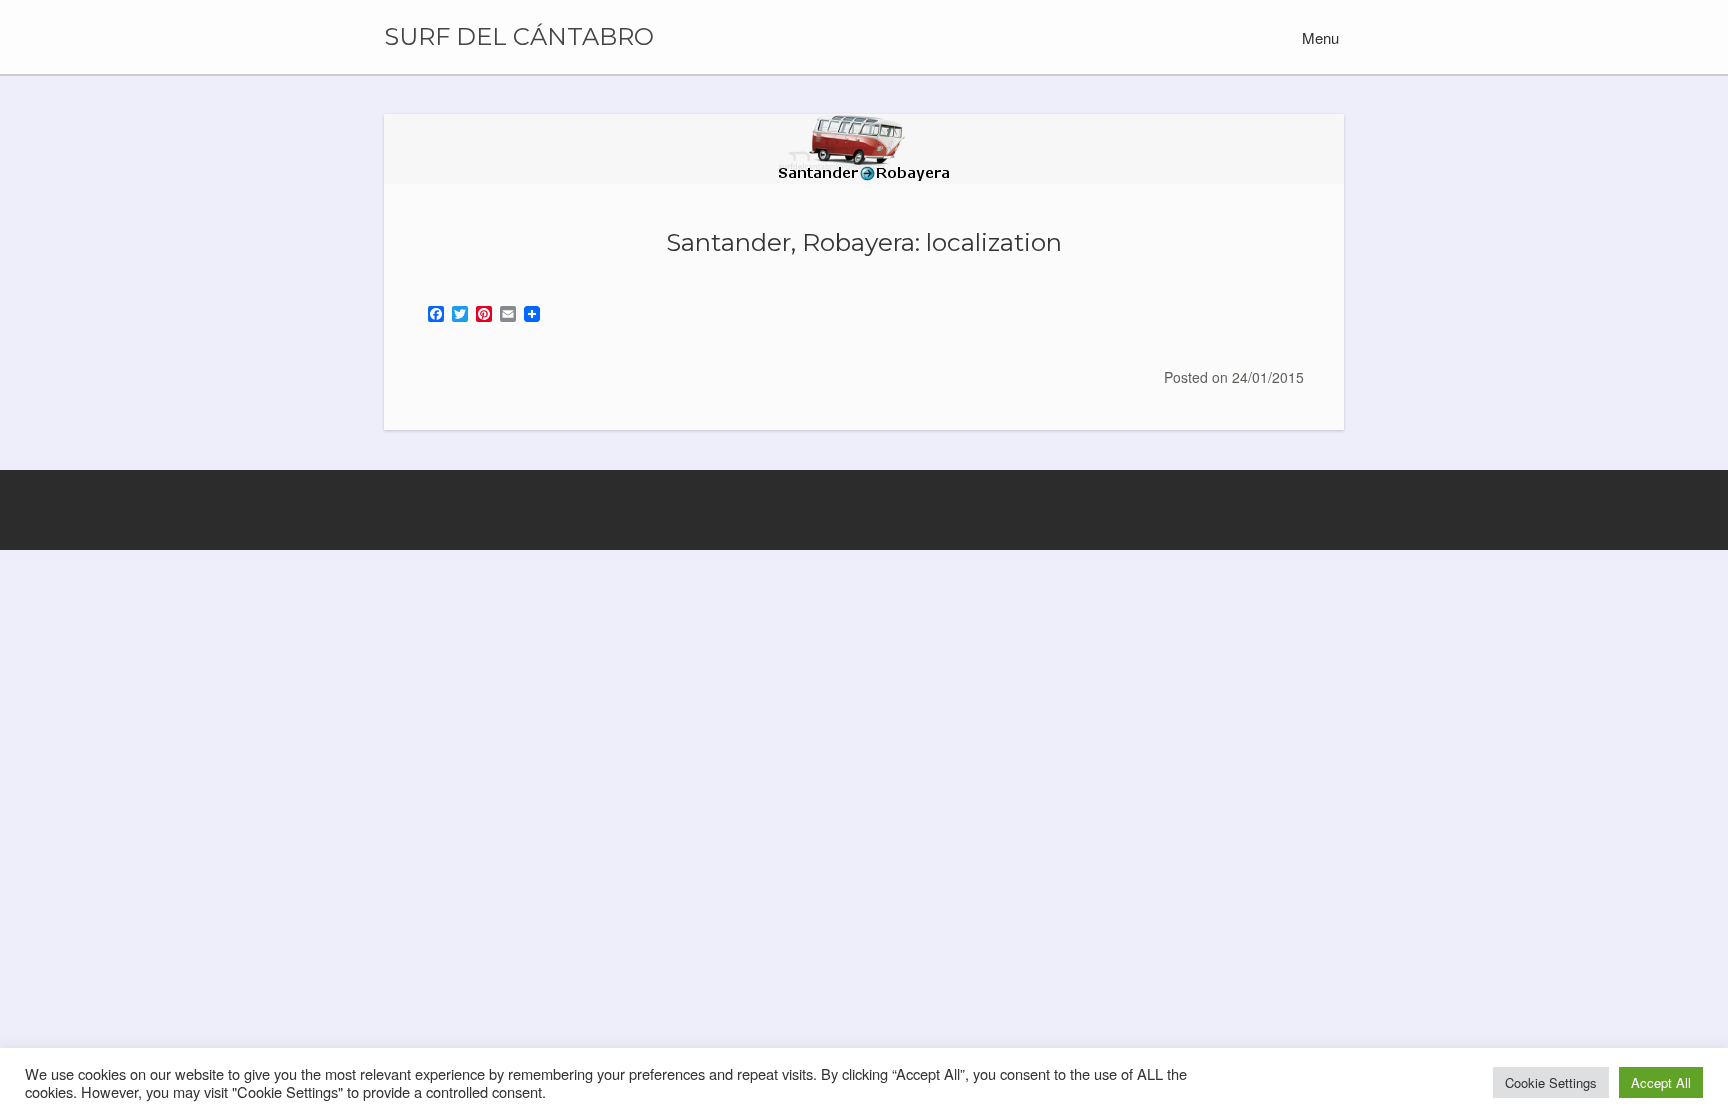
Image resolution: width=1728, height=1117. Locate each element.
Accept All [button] (1661, 1082)
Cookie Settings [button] (1551, 1082)
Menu (1318, 37)
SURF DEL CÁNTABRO (519, 37)
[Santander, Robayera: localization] (864, 149)
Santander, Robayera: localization (864, 242)
